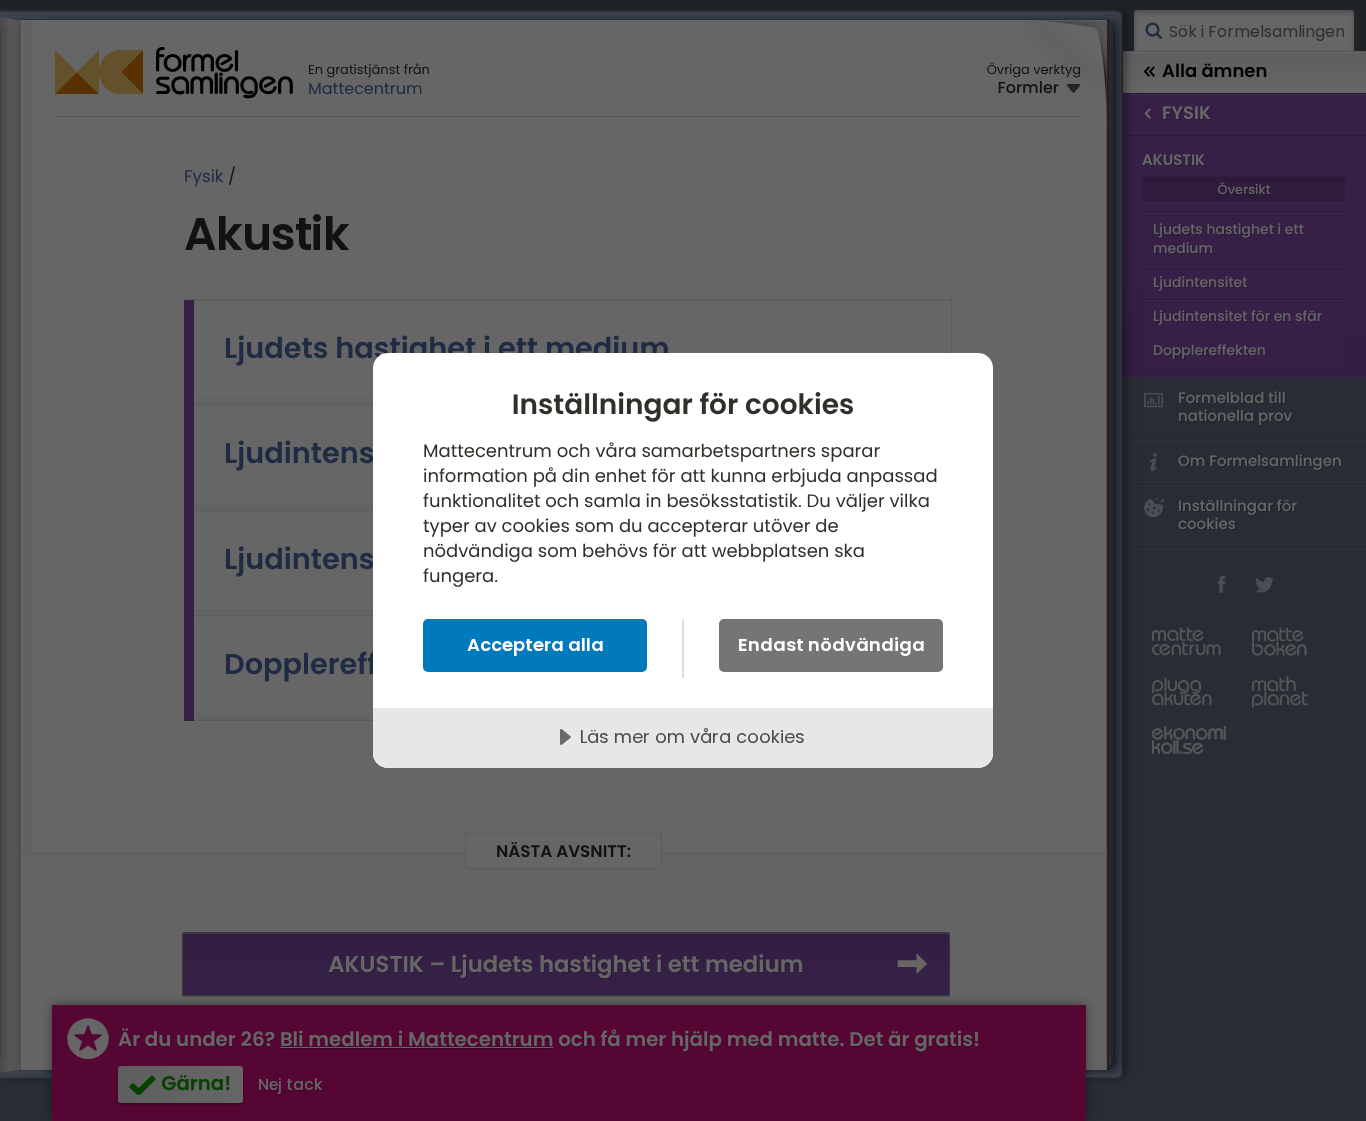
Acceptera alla (535, 644)
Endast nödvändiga (831, 644)
